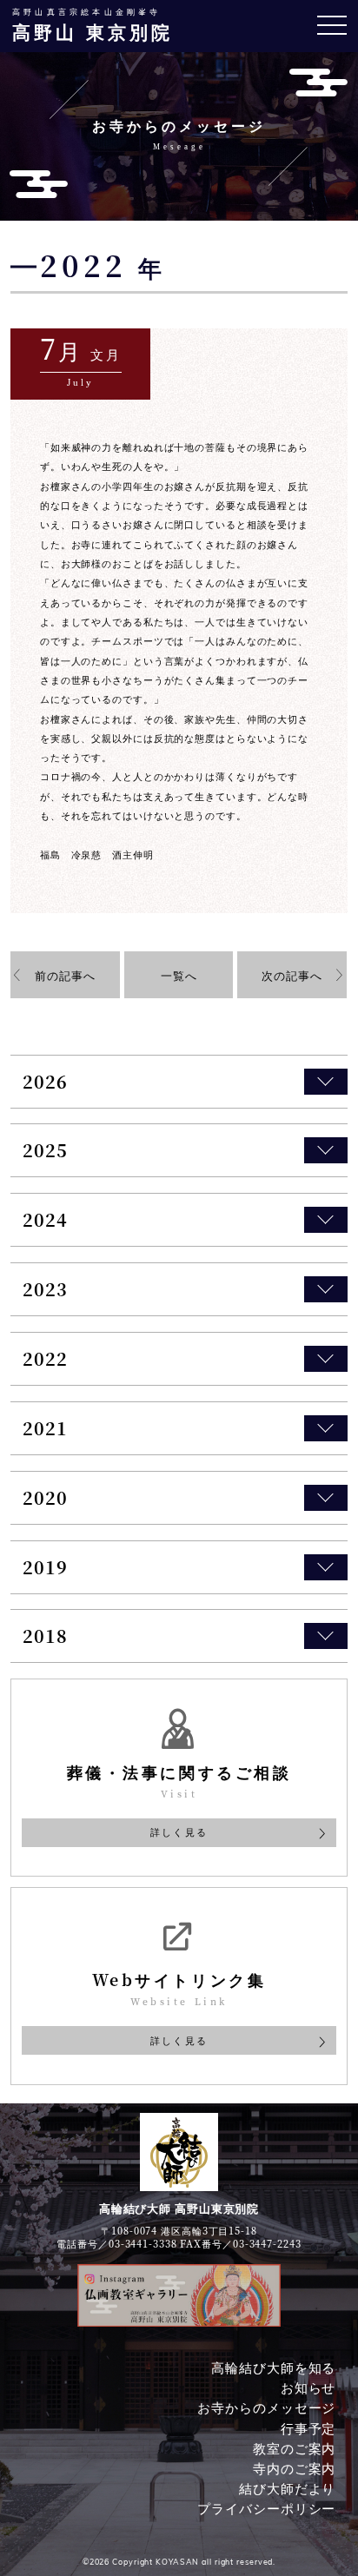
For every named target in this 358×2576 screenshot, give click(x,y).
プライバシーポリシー (266, 2508)
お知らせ (308, 2387)
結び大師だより (287, 2488)
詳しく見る (179, 1831)
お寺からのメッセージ (266, 2407)
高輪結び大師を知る (273, 2367)
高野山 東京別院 (93, 25)
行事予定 (308, 2427)
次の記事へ (292, 975)
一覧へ (179, 975)
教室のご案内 (294, 2448)
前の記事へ (65, 975)
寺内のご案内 (294, 2468)
